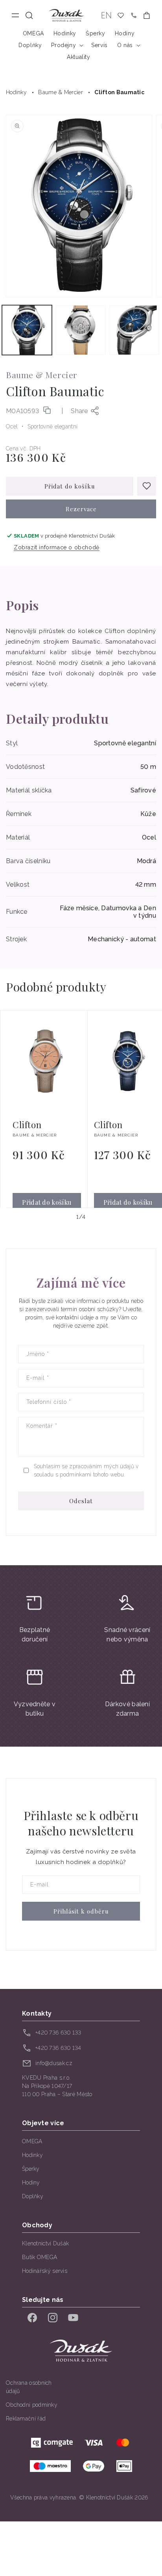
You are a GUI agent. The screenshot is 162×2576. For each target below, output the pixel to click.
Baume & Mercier (61, 92)
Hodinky (16, 92)
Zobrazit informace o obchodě (57, 547)
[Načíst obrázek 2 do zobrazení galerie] (81, 330)
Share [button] (79, 411)
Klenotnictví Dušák (45, 2243)
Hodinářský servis (45, 2271)
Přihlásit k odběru (81, 1911)
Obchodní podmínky (32, 2405)
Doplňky (33, 2196)
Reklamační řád (26, 2419)
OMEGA (32, 2141)
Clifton (27, 1125)
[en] (106, 16)
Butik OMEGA (40, 2257)
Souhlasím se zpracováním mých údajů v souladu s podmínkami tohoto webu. (86, 1470)
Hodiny (31, 2183)
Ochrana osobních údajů (29, 2387)
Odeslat (81, 1501)
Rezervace (81, 509)
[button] (29, 16)
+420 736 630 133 (58, 2033)
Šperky (31, 2169)
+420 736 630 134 (58, 2048)
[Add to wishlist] (147, 486)
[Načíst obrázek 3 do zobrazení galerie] (134, 330)
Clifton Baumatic (119, 92)
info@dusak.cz (54, 2063)
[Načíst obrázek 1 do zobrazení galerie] (27, 330)
